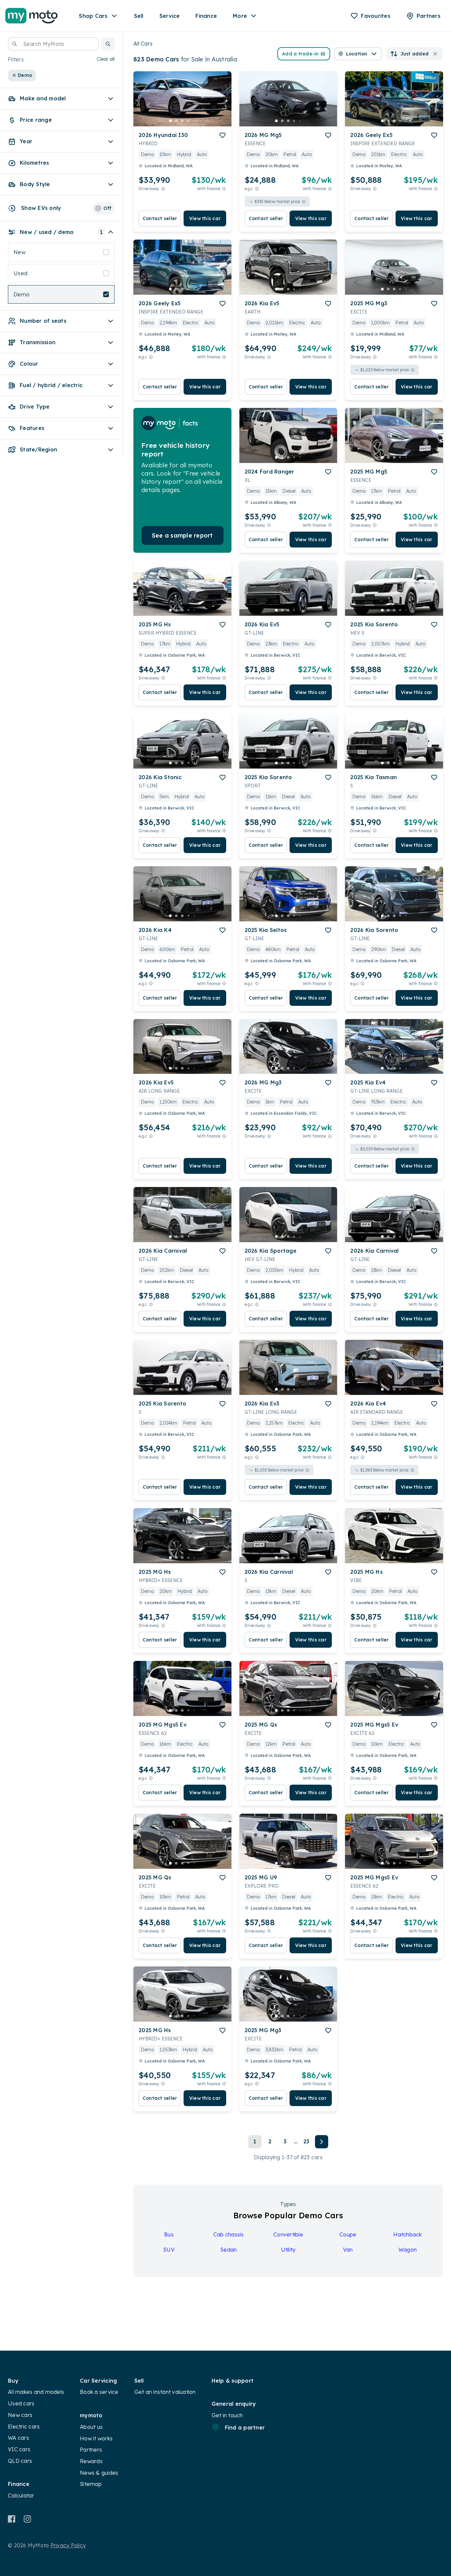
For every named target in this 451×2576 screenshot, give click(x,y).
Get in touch (227, 2415)
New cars (20, 2415)
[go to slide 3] (182, 121)
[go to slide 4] (188, 121)
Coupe (348, 2234)
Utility (288, 2250)
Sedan (228, 2250)
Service (170, 16)
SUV (169, 2250)
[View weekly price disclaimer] (224, 189)
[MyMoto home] (32, 16)
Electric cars (24, 2427)
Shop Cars (93, 16)
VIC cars (19, 2449)
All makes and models (36, 2392)
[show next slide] (221, 104)
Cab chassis (229, 2234)
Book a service (99, 2392)
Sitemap (91, 2484)
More (240, 16)
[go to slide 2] (176, 121)
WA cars (18, 2438)
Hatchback (407, 2234)
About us (91, 2427)
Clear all (106, 59)
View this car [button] (205, 218)
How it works (96, 2438)
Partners (91, 2450)
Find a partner (245, 2427)
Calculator (21, 2495)
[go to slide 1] (170, 121)
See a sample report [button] (182, 535)
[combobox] (53, 44)
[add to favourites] (223, 135)
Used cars (21, 2403)
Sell (139, 16)
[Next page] (322, 2142)
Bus (169, 2234)
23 (307, 2141)
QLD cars (20, 2461)
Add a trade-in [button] (300, 54)
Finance (206, 16)
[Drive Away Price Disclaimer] (163, 189)
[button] (108, 44)
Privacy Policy (68, 2545)
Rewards (91, 2461)
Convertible (288, 2234)
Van (348, 2250)
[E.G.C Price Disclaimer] (257, 189)
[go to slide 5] (194, 121)
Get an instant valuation (165, 2392)
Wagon (408, 2250)
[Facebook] (12, 2519)
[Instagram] (27, 2519)
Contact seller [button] (160, 218)
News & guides (99, 2473)
